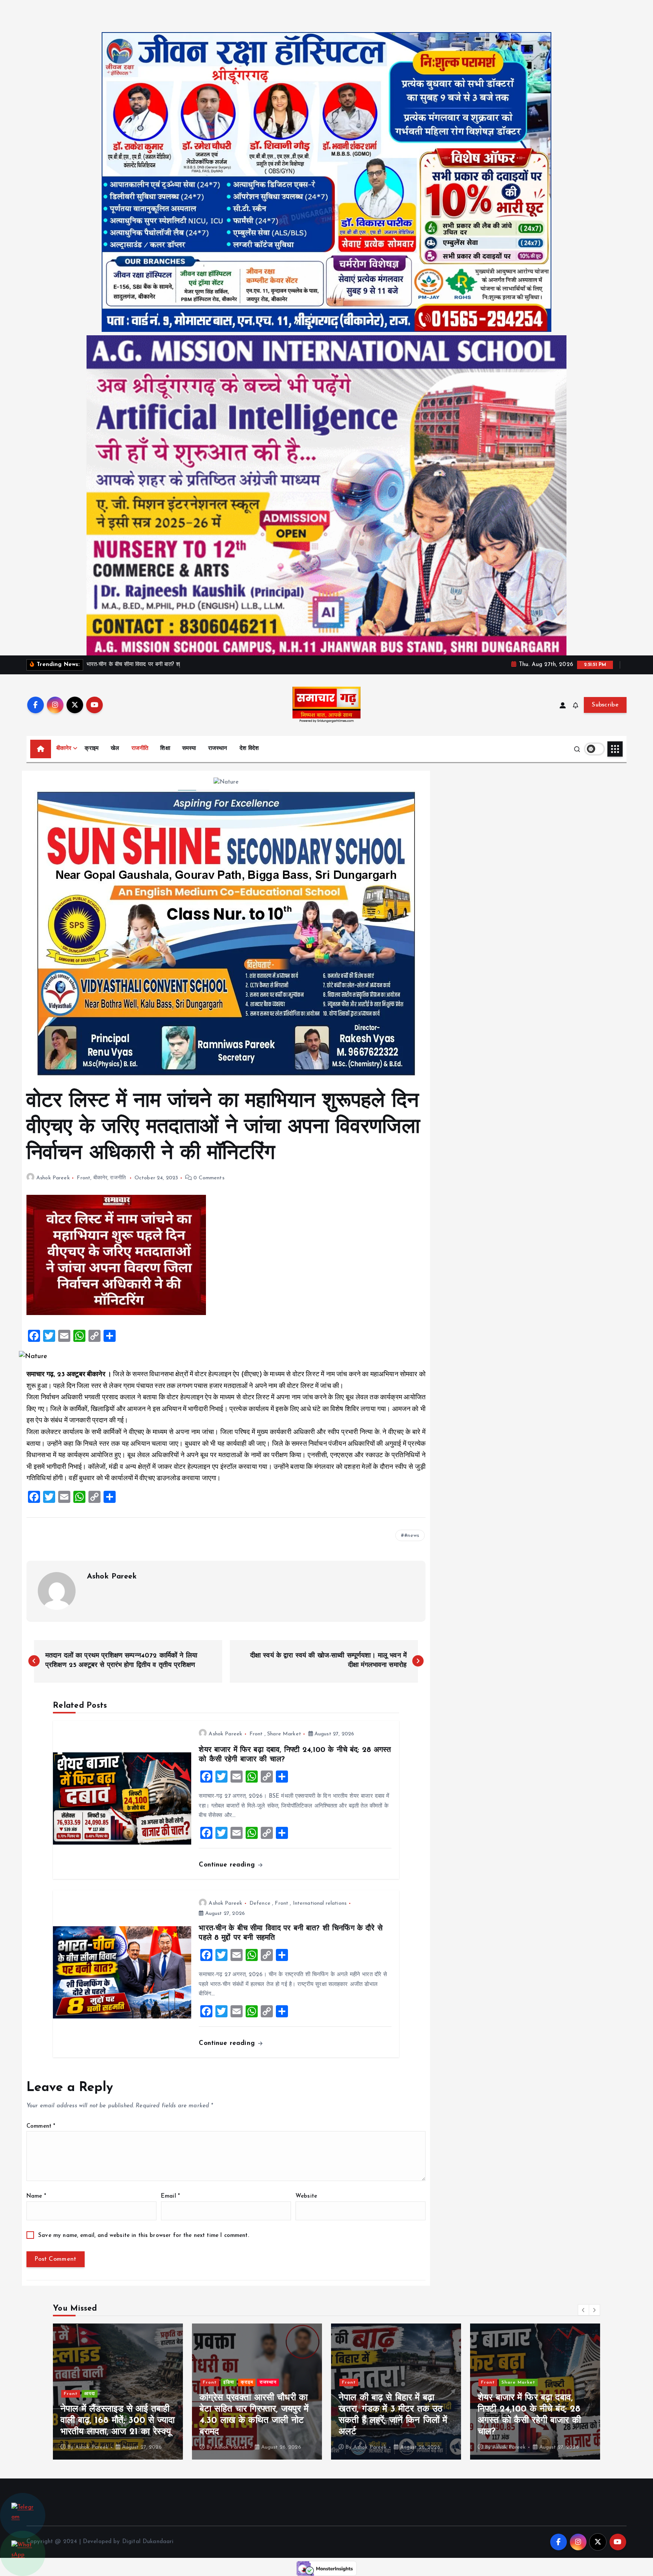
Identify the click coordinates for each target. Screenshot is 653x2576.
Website (306, 2196)
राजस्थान (218, 749)
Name (36, 2196)
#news (412, 1536)
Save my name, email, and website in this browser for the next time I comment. (144, 2236)
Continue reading (228, 1865)
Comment (41, 2126)
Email (170, 2196)
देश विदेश (249, 749)
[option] (118, 2392)
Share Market (284, 1734)
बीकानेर (64, 749)
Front (84, 1178)
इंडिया (90, 2382)
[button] (583, 2310)
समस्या (189, 749)
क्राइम (92, 749)
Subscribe (605, 705)
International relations (320, 1903)
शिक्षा (165, 749)
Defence (260, 1903)
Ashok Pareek (53, 1178)
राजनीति (140, 749)
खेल (115, 749)
